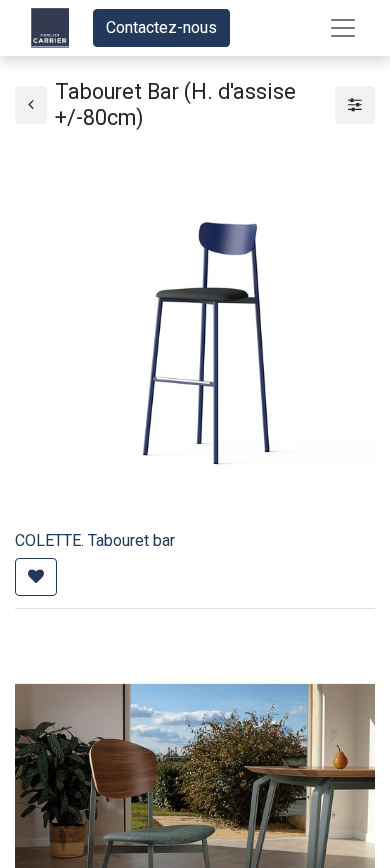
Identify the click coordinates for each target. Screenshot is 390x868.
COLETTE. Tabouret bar (95, 540)
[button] (36, 577)
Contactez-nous (161, 27)
